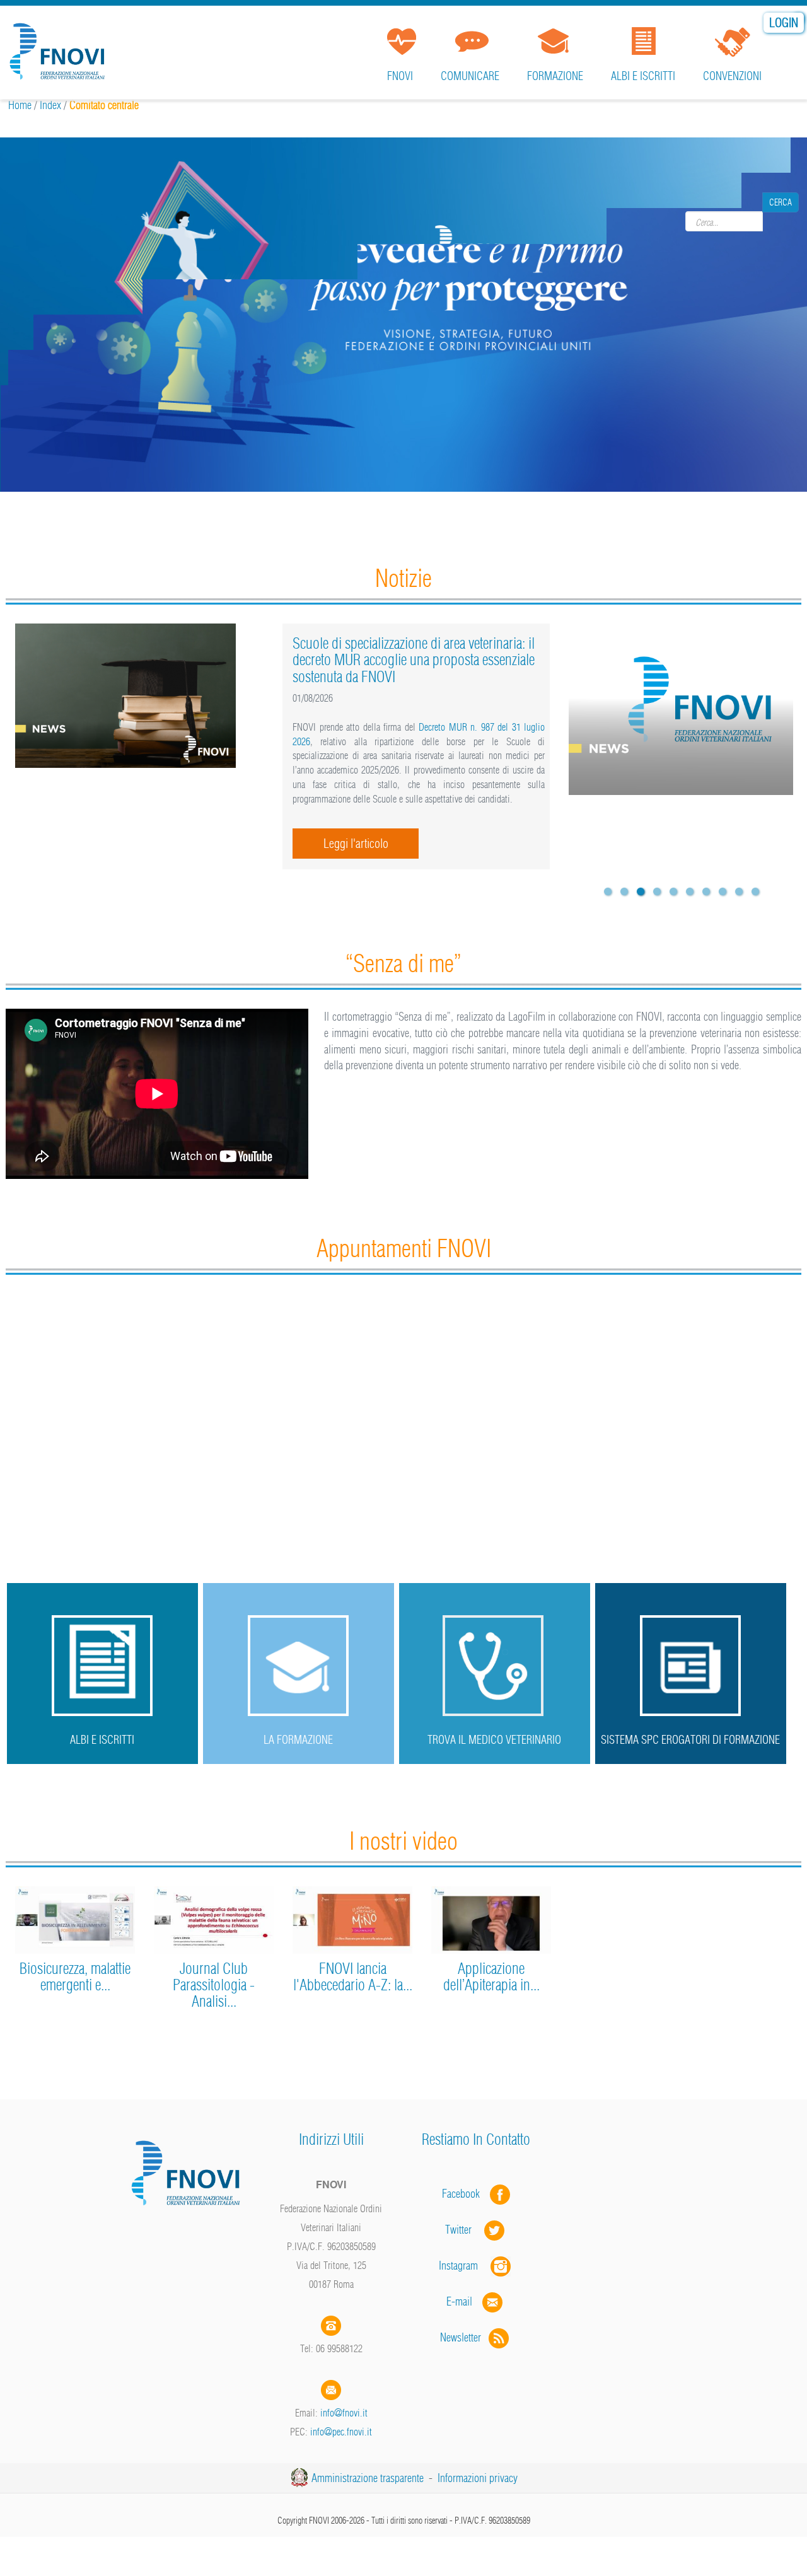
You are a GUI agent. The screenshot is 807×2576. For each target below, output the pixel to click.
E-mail (459, 2301)
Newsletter (464, 2337)
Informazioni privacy (478, 2478)
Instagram (465, 2266)
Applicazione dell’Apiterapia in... (491, 1976)
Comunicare (470, 76)
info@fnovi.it (344, 2413)
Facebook (465, 2194)
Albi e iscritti (643, 76)
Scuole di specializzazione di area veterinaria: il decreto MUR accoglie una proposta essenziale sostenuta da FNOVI (414, 660)
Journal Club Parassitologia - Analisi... (214, 1985)
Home (20, 105)
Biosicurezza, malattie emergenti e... (75, 1976)
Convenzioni (732, 76)
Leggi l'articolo (356, 843)
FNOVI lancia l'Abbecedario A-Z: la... (353, 1976)
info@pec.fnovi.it (341, 2432)
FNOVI (400, 76)
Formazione (555, 76)
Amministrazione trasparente (368, 2478)
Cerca (781, 221)
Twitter (465, 2230)
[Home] (60, 47)
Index (50, 105)
